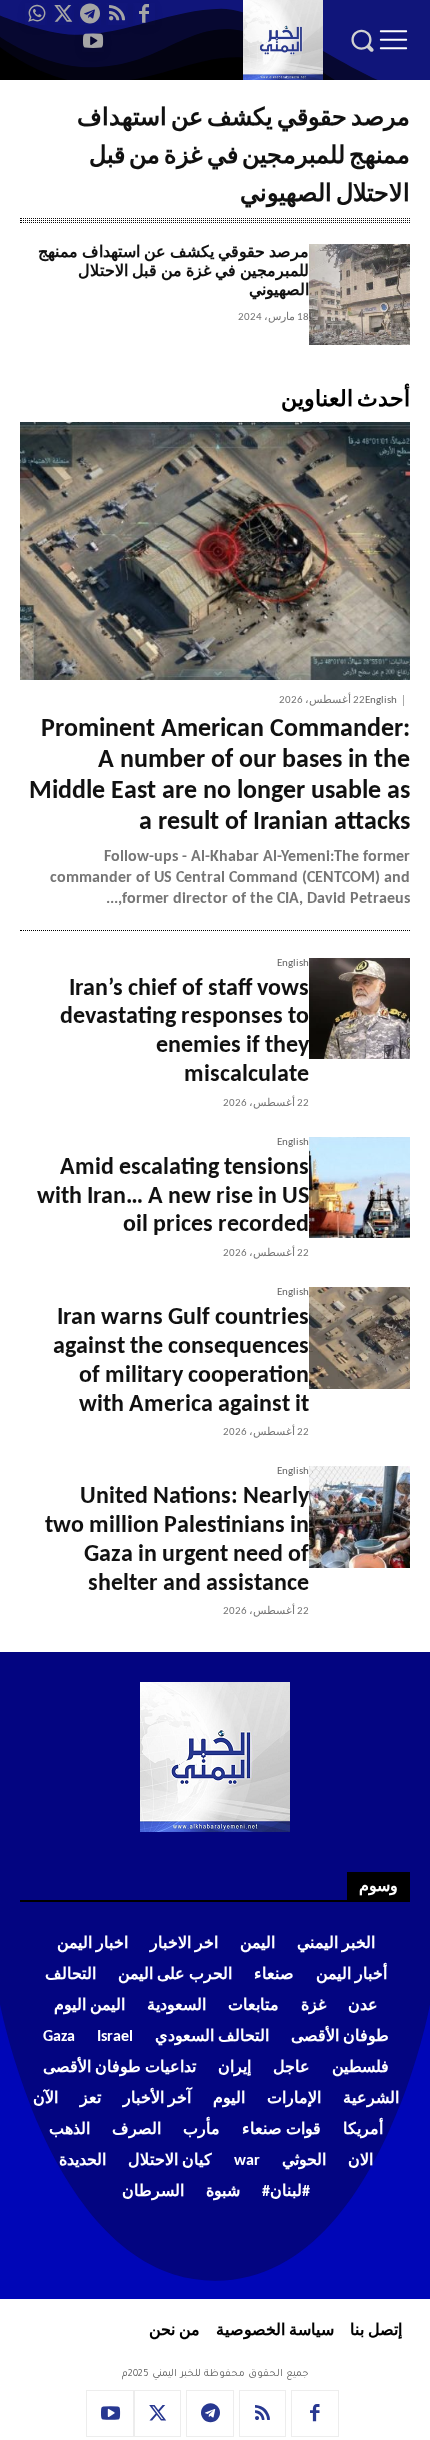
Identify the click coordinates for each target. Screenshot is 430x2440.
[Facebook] (144, 14)
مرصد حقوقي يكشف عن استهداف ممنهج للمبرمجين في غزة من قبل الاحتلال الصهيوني (173, 272)
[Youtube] (93, 41)
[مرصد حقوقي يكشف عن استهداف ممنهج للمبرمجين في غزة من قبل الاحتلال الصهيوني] (359, 294)
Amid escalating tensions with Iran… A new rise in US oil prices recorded (173, 1197)
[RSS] (117, 14)
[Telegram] (90, 14)
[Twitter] (63, 14)
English (381, 700)
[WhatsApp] (36, 14)
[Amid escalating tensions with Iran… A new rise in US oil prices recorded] (359, 1187)
